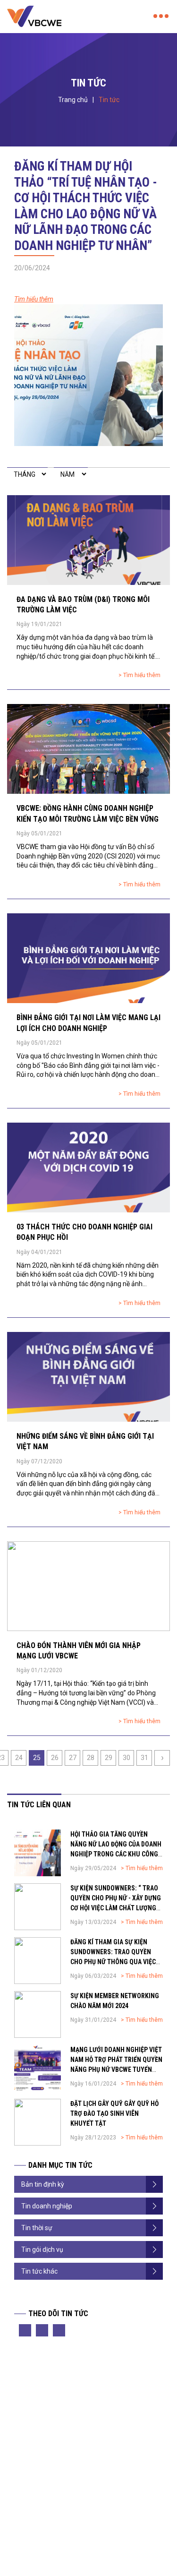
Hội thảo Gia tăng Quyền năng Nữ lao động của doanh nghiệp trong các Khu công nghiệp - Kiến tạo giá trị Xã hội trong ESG (116, 1854)
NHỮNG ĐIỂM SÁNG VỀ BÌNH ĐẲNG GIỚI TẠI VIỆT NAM (85, 1441)
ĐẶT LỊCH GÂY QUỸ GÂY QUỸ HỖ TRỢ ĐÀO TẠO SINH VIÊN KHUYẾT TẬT (114, 2113)
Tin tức (109, 100)
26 (55, 1758)
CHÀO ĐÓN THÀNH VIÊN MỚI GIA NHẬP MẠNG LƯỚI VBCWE (79, 1651)
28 (91, 1758)
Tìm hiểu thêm (34, 299)
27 (73, 1758)
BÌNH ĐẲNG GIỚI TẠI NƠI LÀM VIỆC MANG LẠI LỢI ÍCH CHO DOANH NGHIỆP (88, 1023)
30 (126, 1758)
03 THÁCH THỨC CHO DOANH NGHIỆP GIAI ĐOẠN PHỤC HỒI (84, 1232)
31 (144, 1758)
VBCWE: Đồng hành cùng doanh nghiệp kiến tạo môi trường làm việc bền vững (88, 813)
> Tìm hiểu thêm (139, 675)
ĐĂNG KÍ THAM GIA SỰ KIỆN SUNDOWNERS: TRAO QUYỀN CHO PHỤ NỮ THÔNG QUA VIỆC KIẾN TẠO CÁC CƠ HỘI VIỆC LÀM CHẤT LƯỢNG (114, 1962)
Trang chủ (73, 100)
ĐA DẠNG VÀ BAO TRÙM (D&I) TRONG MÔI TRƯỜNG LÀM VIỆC (83, 605)
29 (109, 1758)
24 (19, 1758)
